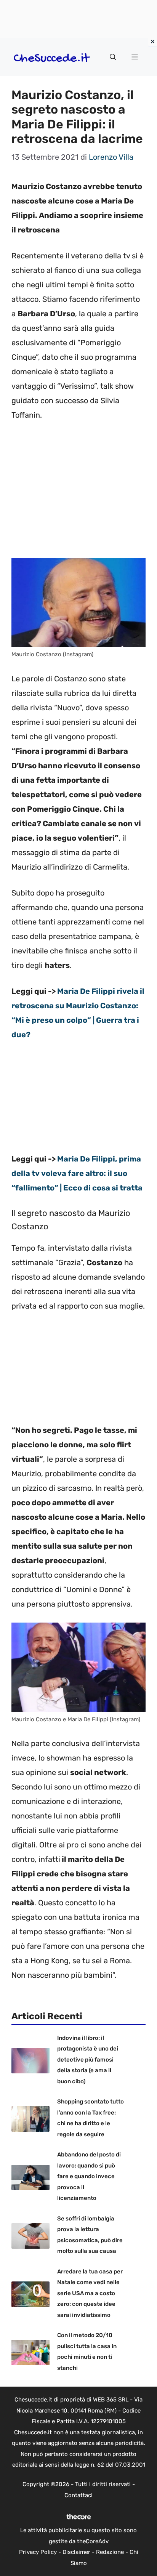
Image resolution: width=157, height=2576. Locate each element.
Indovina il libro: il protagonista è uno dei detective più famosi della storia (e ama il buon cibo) (88, 2060)
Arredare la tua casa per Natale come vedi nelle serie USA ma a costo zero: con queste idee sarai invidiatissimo (90, 2293)
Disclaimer (76, 2552)
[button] (113, 57)
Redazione (110, 2552)
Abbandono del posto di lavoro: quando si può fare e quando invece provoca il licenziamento (89, 2176)
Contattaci (78, 2495)
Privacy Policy (38, 2552)
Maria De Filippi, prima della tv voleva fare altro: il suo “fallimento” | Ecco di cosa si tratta (77, 1173)
